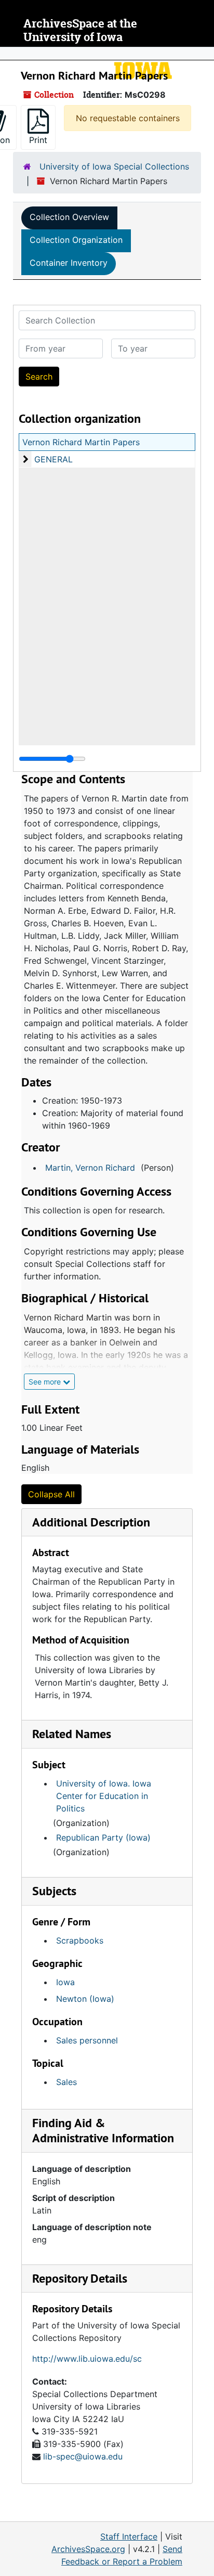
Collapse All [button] (51, 1494)
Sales (66, 2082)
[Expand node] (204, 54)
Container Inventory (69, 263)
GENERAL (53, 459)
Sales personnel (87, 2040)
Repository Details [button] (80, 2278)
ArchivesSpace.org (88, 2549)
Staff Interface (129, 2536)
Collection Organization (76, 240)
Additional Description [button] (91, 1522)
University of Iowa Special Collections (114, 166)
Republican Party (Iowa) (103, 1837)
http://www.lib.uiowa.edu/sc (87, 2359)
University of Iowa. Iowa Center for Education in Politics (104, 1796)
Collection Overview (69, 217)
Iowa (65, 1982)
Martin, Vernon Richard (90, 1168)
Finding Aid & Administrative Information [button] (103, 2130)
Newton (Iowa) (85, 1999)
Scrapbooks (80, 1940)
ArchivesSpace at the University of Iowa (80, 30)
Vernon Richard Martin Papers (81, 442)
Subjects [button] (54, 1891)
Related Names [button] (72, 1734)
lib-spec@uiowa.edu (83, 2456)
